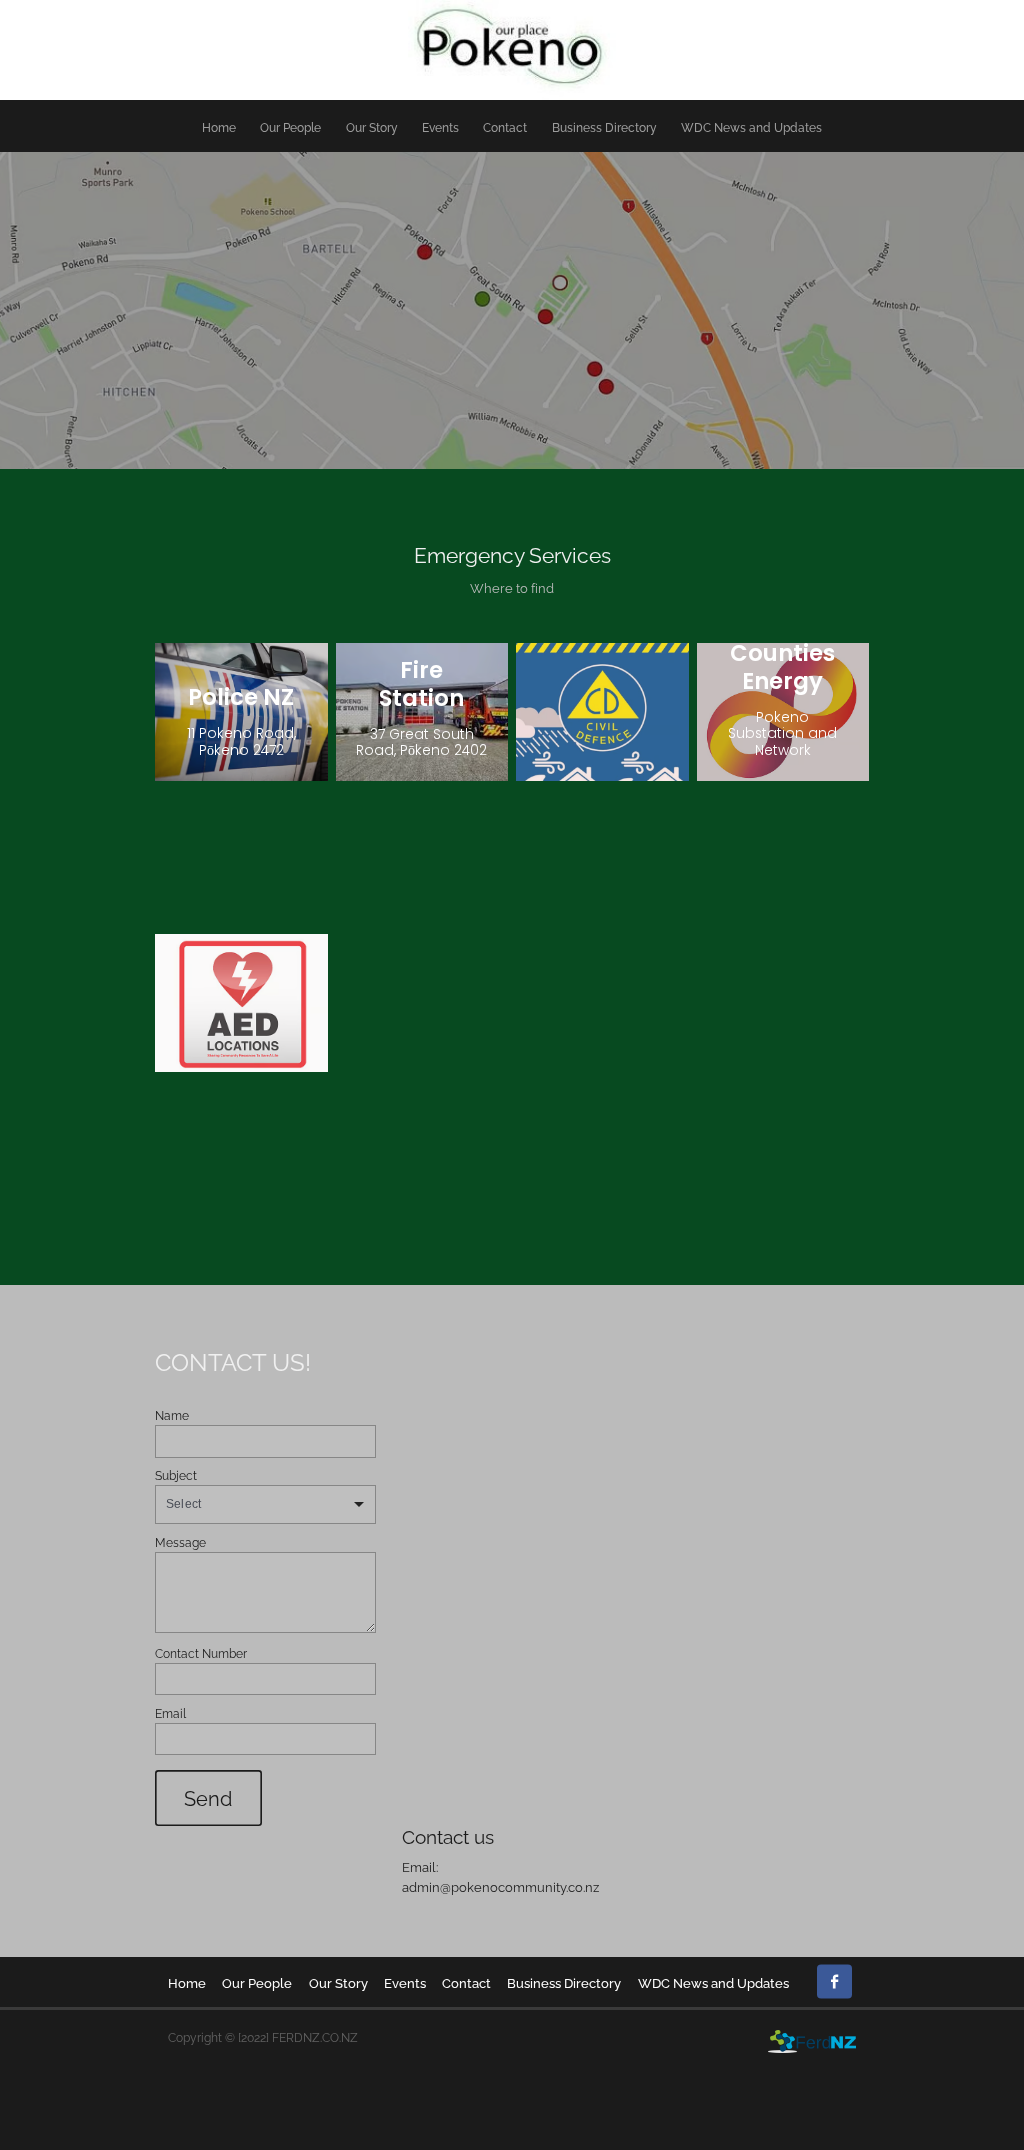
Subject (176, 1475)
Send (208, 1797)
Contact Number (201, 1653)
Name (172, 1415)
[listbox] (265, 1504)
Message (180, 1542)
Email (170, 1713)
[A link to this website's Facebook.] (834, 1981)
